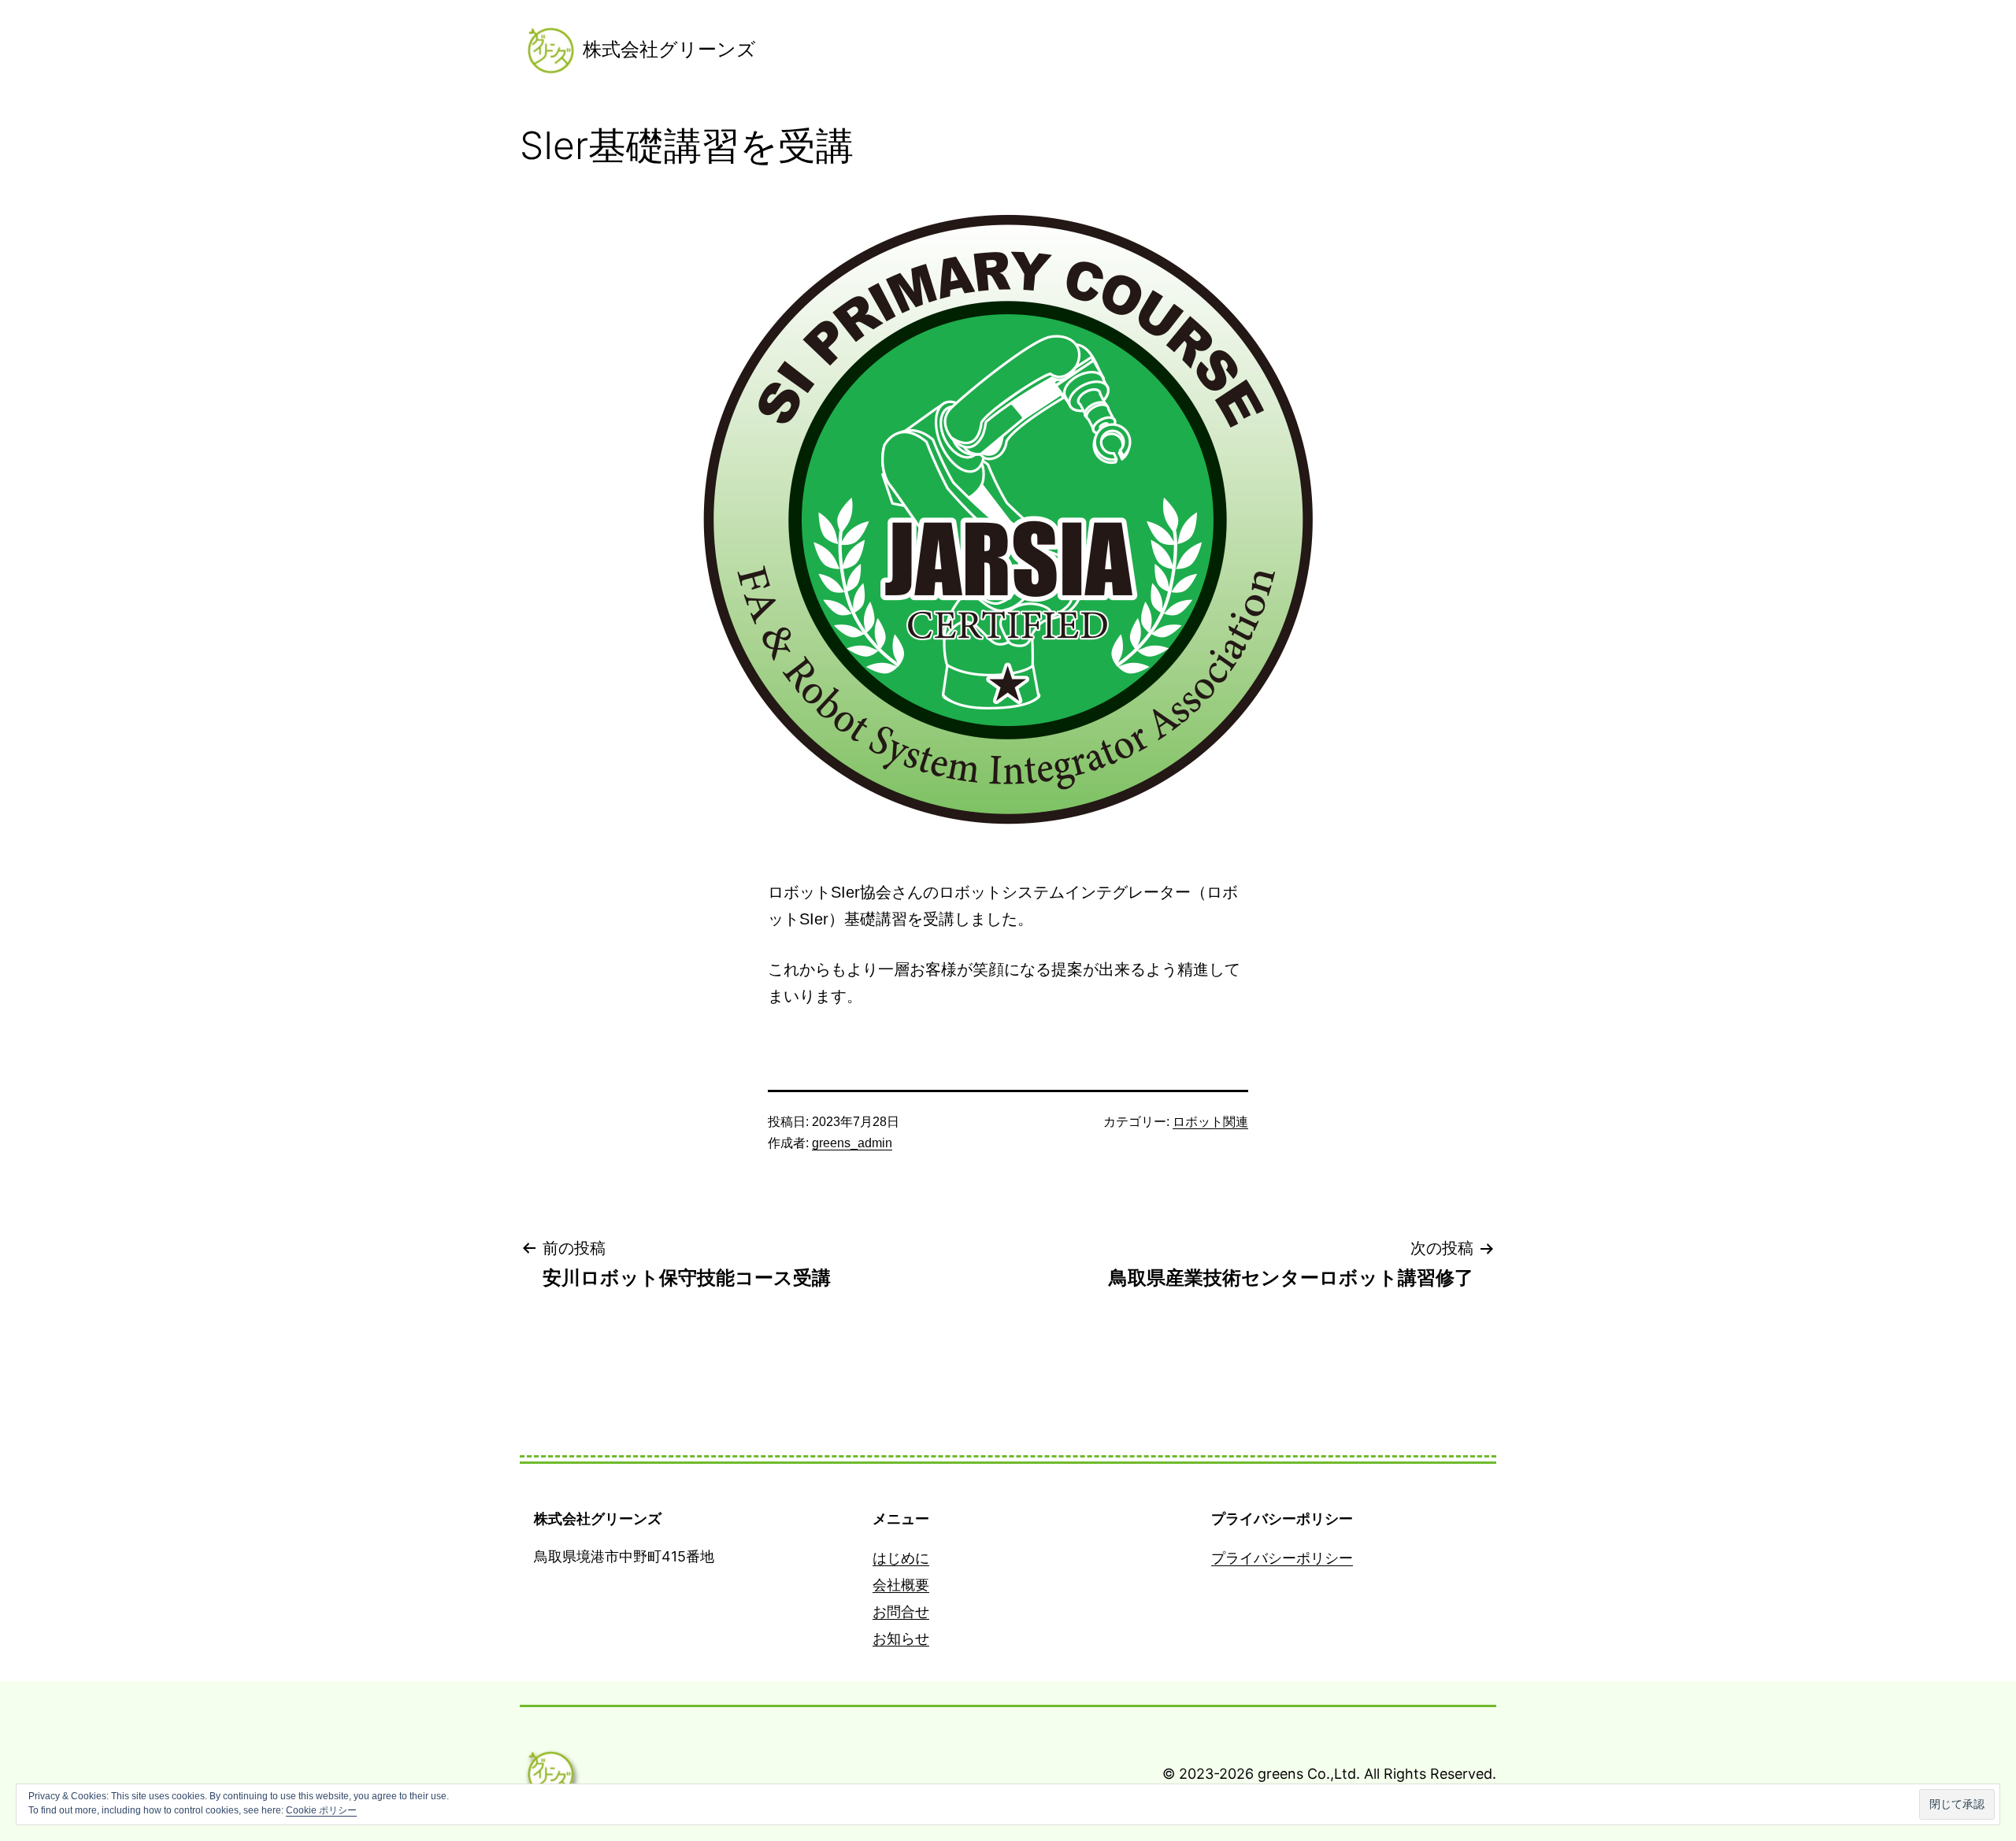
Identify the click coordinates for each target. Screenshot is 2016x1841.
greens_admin (852, 1143)
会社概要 (901, 1585)
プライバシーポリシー (1282, 1558)
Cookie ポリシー (321, 1810)
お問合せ (901, 1611)
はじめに (901, 1558)
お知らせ (901, 1638)
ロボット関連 (1210, 1122)
